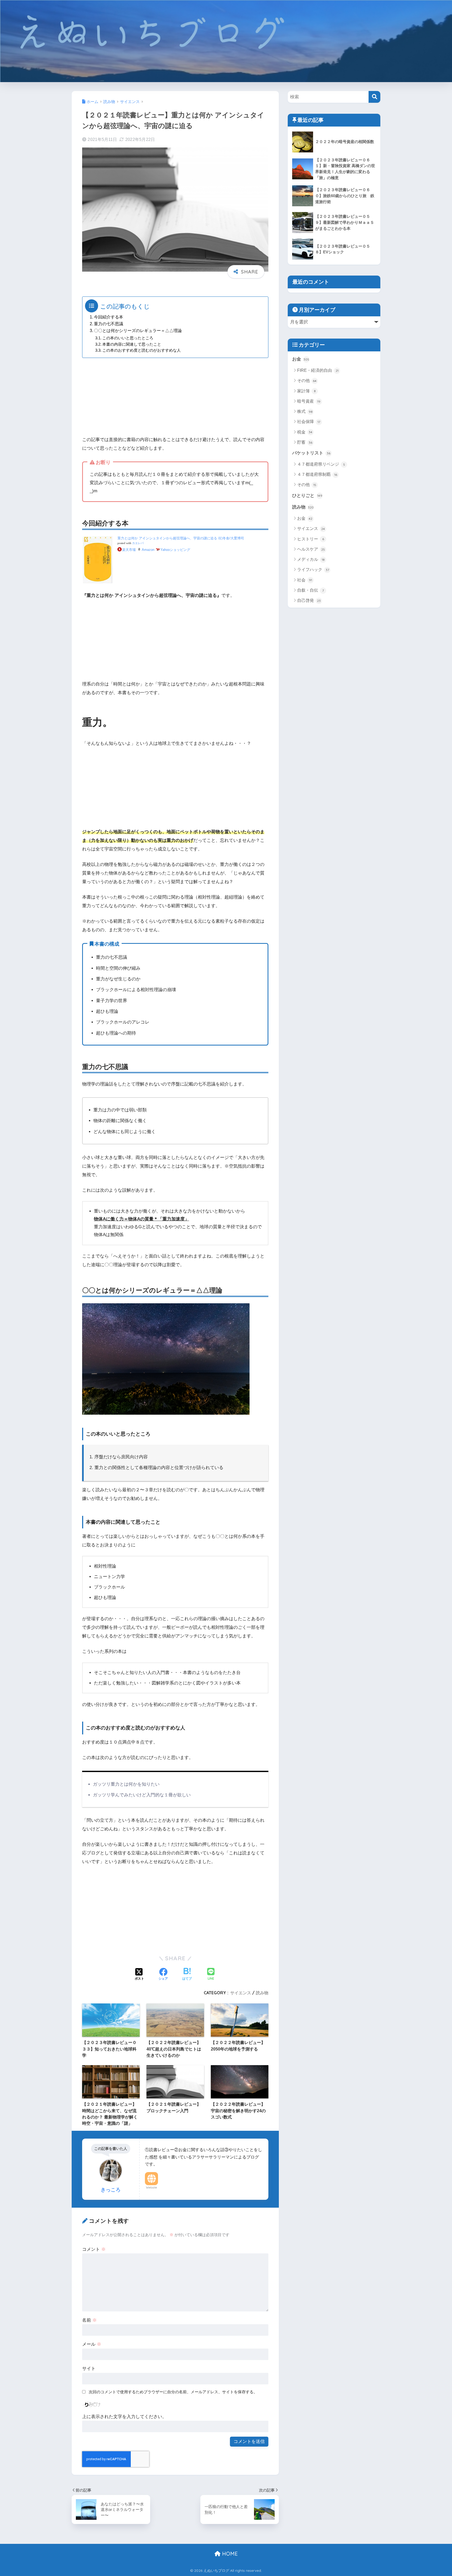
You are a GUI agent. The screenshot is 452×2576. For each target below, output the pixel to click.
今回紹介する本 (109, 317)
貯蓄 (305, 442)
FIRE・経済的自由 (318, 370)
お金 (301, 359)
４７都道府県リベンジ (321, 464)
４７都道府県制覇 (317, 474)
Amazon (148, 550)
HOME (229, 2554)
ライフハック (313, 570)
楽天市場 (129, 550)
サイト (89, 2369)
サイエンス (241, 1993)
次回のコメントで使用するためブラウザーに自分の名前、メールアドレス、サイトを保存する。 (173, 2392)
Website (151, 2187)
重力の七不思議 (109, 324)
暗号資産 (309, 401)
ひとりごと (307, 496)
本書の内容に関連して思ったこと (132, 344)
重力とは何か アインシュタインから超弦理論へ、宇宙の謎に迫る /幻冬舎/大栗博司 (181, 538)
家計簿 (306, 391)
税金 (305, 432)
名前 (89, 2320)
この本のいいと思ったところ (128, 338)
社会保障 (309, 422)
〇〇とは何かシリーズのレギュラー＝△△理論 (138, 330)
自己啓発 (309, 600)
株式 (305, 411)
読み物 (262, 1993)
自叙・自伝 (310, 590)
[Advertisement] (175, 399)
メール (92, 2344)
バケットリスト (311, 453)
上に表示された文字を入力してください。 (124, 2417)
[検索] (374, 97)
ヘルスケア (311, 549)
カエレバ (138, 543)
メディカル (311, 559)
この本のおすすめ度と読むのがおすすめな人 (142, 350)
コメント (94, 2249)
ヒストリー (311, 539)
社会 (305, 580)
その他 (307, 381)
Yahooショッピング (175, 550)
